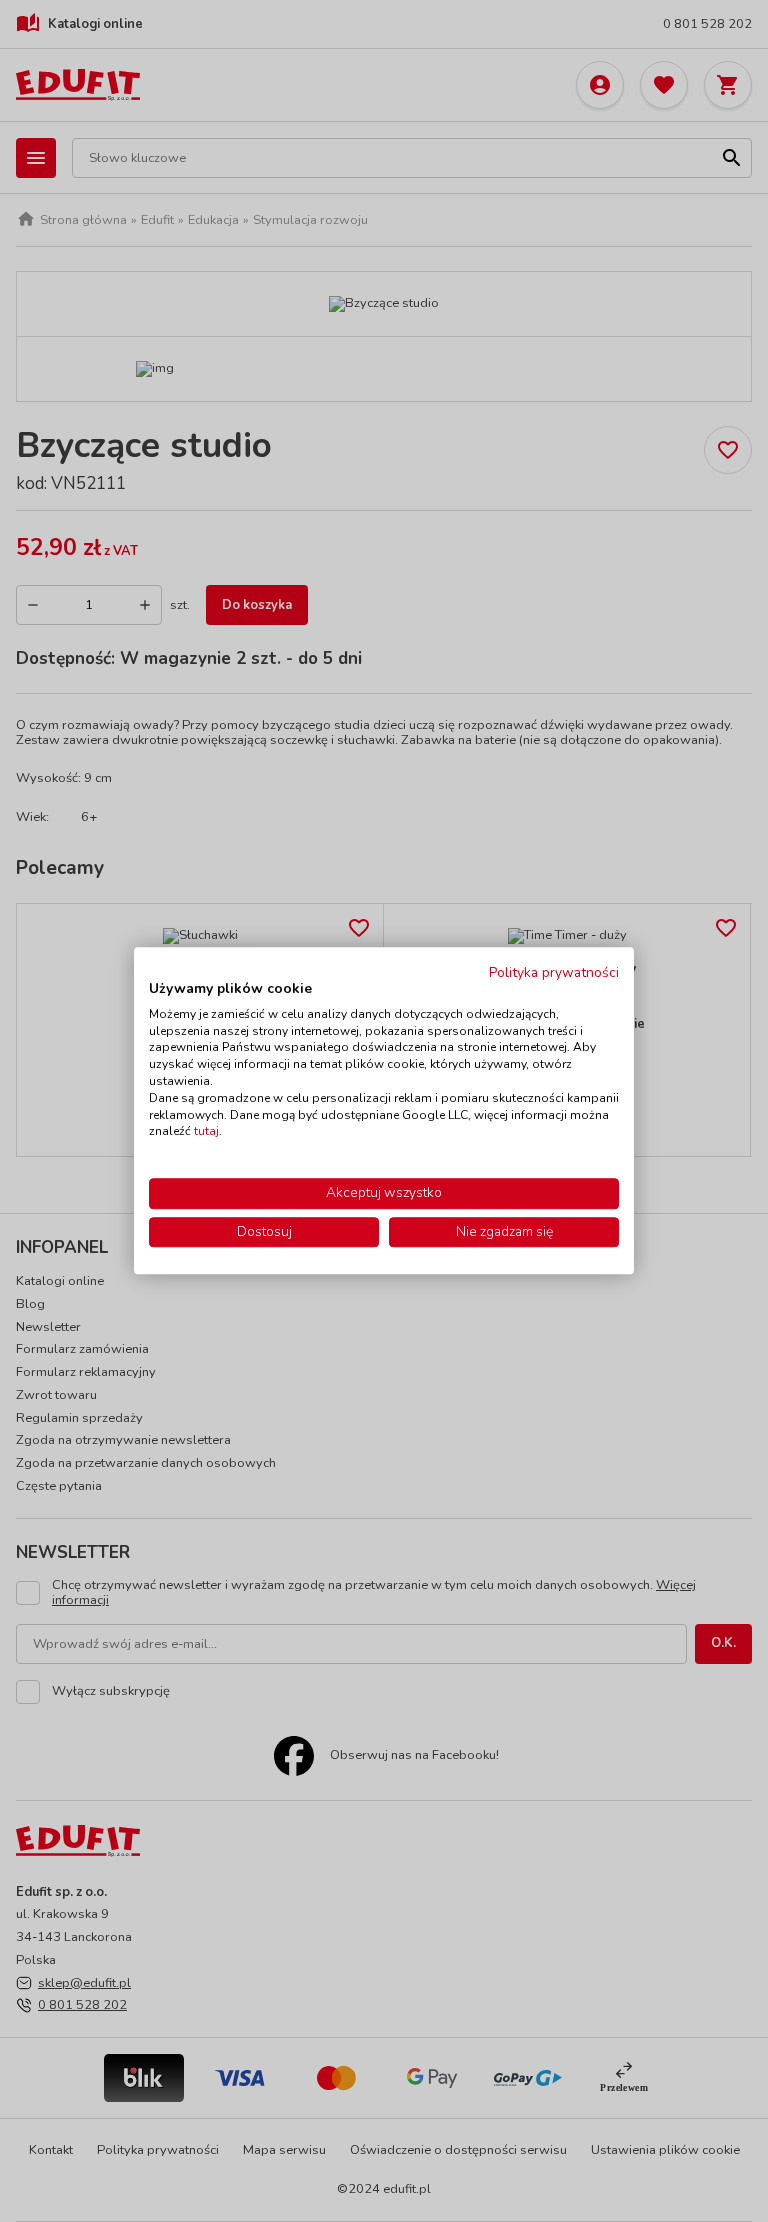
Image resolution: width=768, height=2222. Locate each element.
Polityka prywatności (554, 972)
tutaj (206, 1132)
